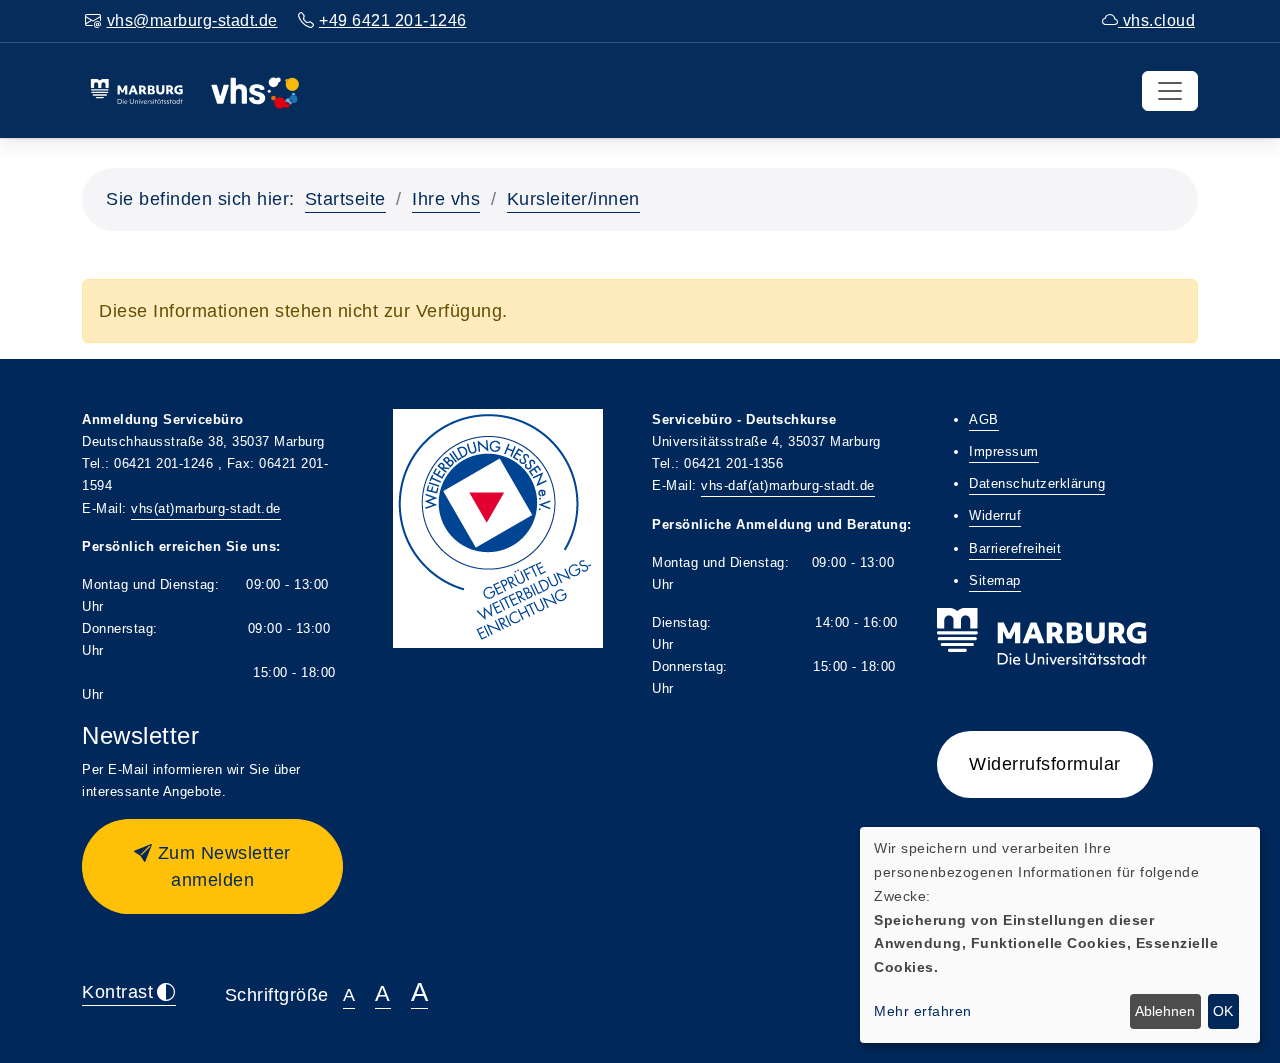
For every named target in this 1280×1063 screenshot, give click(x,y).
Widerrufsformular (1045, 764)
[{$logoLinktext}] (194, 90)
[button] (212, 866)
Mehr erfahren (923, 1011)
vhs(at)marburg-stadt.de (206, 508)
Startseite (345, 199)
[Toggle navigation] (1170, 91)
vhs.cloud (1156, 20)
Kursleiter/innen (573, 199)
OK (1223, 1011)
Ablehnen (1165, 1011)
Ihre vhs (446, 199)
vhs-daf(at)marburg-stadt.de (788, 485)
